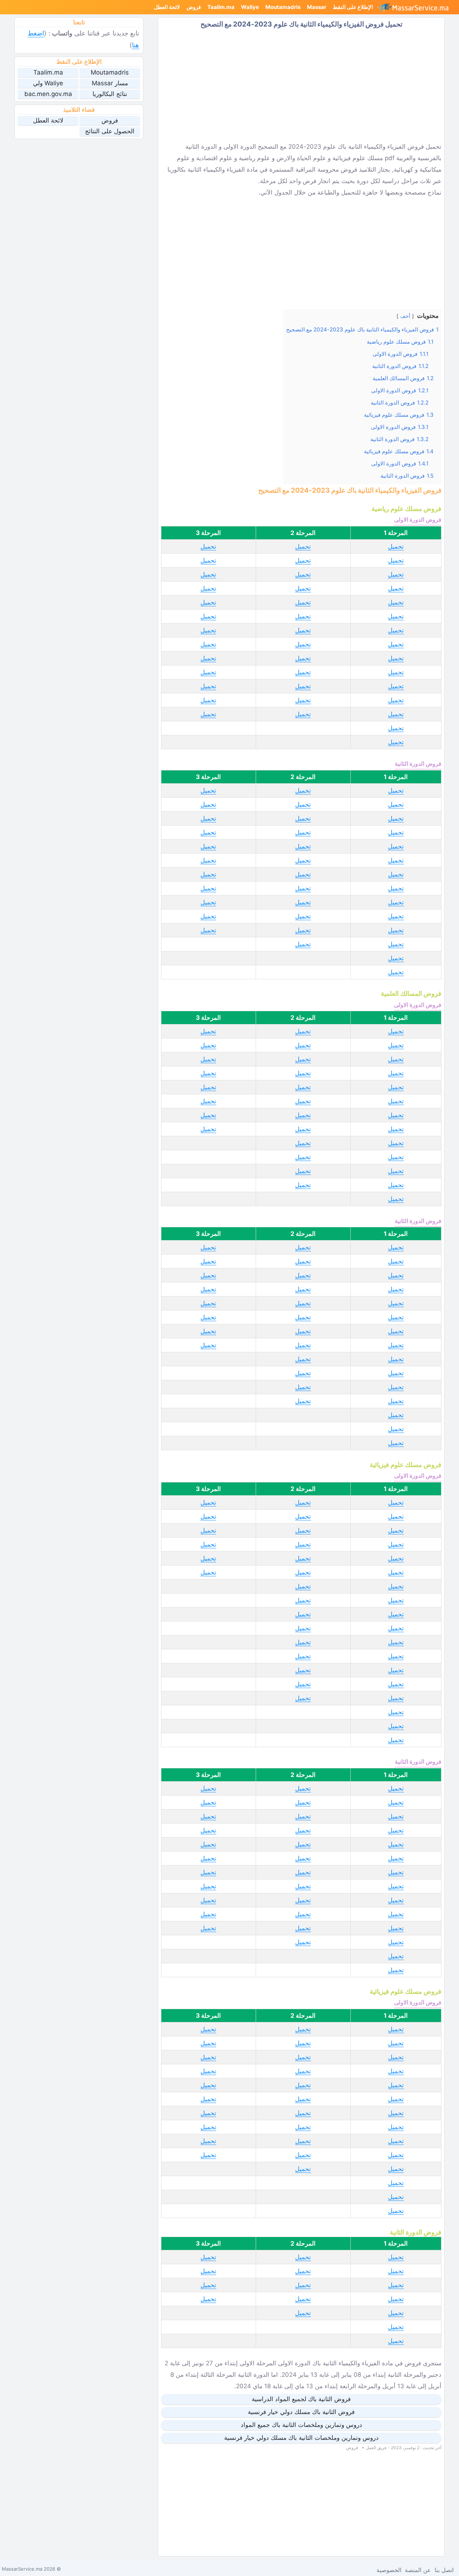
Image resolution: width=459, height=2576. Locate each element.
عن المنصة (418, 2570)
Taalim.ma (221, 7)
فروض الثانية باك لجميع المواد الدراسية (301, 2399)
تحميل (396, 546)
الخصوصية (389, 2570)
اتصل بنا (444, 2570)
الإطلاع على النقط (353, 7)
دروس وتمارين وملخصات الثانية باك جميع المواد (301, 2425)
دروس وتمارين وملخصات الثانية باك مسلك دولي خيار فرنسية (301, 2438)
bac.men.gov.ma (48, 94)
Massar (317, 7)
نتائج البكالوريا (110, 94)
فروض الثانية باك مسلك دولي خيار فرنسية (301, 2412)
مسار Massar (110, 83)
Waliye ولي (48, 83)
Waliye (250, 7)
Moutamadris (283, 7)
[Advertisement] (301, 85)
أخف (405, 316)
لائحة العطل (167, 7)
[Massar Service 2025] (416, 7)
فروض (194, 7)
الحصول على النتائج (110, 131)
